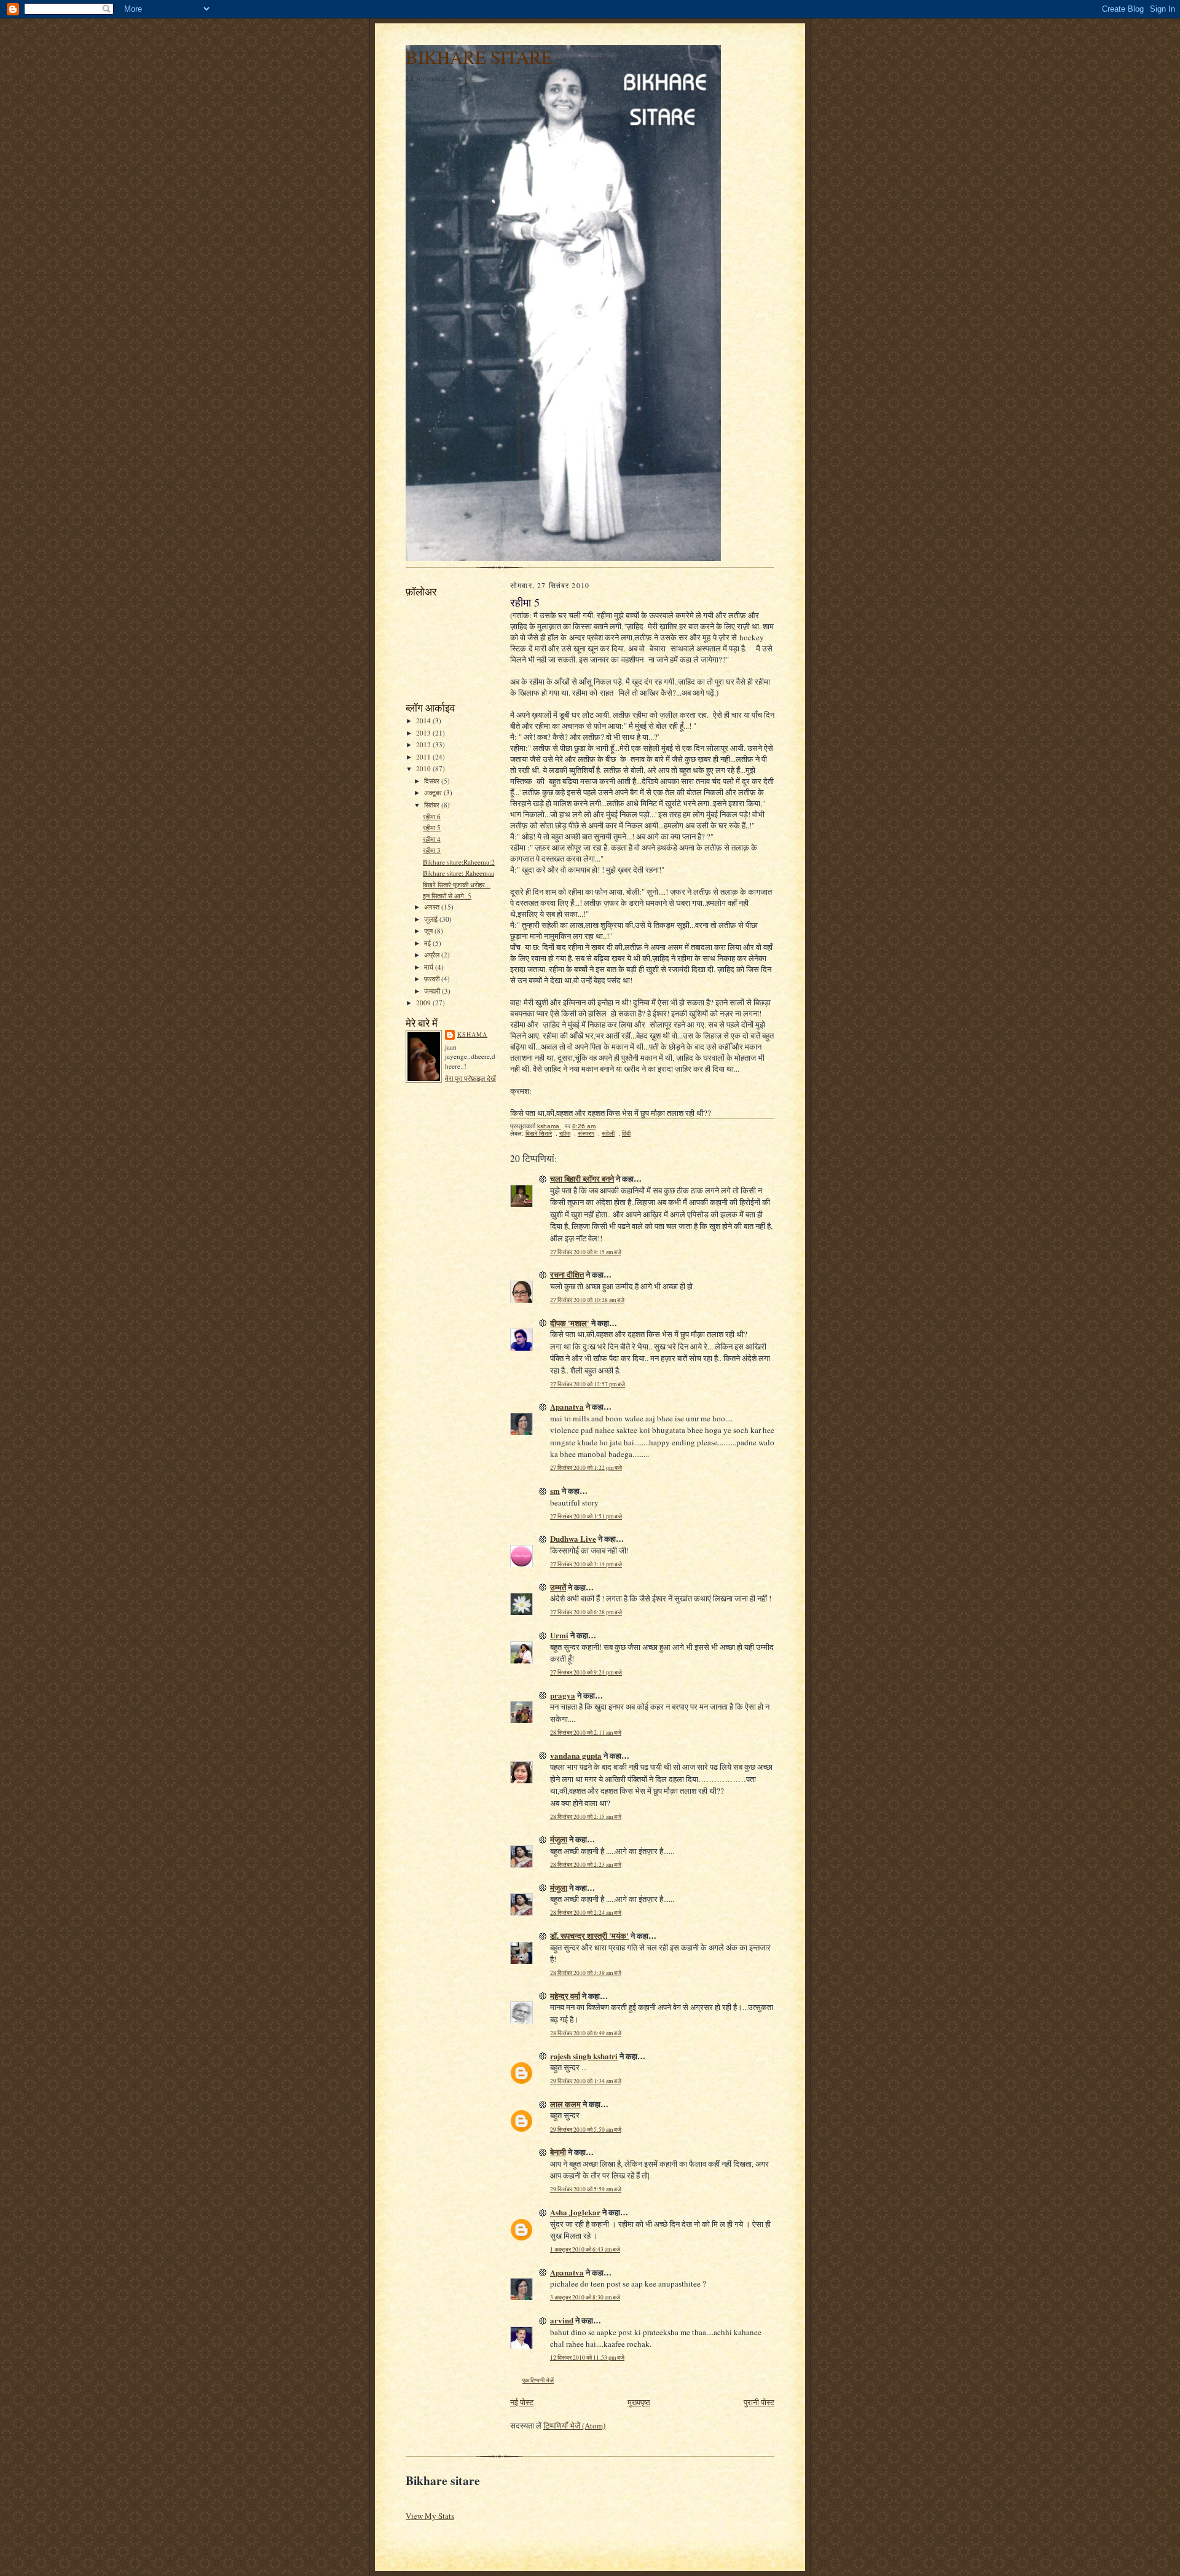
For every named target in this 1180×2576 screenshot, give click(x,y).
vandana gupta (576, 1755)
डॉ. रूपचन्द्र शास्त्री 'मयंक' (589, 1935)
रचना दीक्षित (567, 1274)
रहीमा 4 (432, 839)
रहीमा (565, 1133)
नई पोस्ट (522, 2402)
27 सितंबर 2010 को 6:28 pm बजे (586, 1612)
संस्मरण (586, 1133)
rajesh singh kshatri (584, 2056)
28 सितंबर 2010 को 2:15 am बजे (586, 1817)
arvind (562, 2320)
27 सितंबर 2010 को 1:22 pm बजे (586, 1468)
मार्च (430, 967)
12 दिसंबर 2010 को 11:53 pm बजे (587, 2358)
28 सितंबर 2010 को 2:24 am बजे (586, 1913)
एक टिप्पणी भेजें (538, 2380)
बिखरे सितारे (539, 1133)
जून (429, 931)
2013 (424, 733)
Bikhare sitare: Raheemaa (458, 873)
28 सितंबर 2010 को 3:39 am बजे (586, 1973)
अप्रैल (433, 955)
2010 (424, 768)
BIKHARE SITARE (479, 57)
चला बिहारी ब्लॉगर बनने (582, 1178)
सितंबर (433, 805)
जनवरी (433, 991)
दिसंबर (433, 781)
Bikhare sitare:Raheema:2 (459, 862)
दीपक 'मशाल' (570, 1323)
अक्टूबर (434, 792)
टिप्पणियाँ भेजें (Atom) (574, 2425)
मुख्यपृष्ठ (639, 2402)
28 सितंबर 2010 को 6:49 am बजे (586, 2033)
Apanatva (567, 1406)
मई (428, 943)
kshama (472, 1034)
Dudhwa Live (573, 1538)
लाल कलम (565, 2104)
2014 (424, 721)
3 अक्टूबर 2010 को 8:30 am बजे (585, 2297)
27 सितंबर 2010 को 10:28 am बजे (587, 1300)
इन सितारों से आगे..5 (447, 896)
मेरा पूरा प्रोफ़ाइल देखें (470, 1078)
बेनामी (558, 2152)
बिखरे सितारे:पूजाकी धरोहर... (457, 885)
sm (555, 1490)
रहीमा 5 (432, 827)
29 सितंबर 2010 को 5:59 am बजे (586, 2189)
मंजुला (559, 1839)
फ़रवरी (433, 979)
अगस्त (433, 907)
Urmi (559, 1635)
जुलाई (432, 919)
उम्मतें (558, 1587)
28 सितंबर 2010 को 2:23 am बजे (586, 1865)
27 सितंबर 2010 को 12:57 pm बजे (588, 1384)
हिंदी (626, 1133)
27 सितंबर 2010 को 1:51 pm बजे (586, 1516)
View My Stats (430, 2516)
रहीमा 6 (432, 816)
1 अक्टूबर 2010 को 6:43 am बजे (585, 2249)
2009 (424, 1003)
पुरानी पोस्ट (759, 2402)
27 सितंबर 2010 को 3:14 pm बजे (586, 1564)
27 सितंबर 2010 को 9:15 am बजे (586, 1252)
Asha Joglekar (575, 2212)
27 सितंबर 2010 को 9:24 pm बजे (586, 1672)
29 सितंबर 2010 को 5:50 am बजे (586, 2130)
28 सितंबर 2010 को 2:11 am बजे (586, 1733)
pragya (563, 1695)
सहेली (608, 1133)
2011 (424, 757)
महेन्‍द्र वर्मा (565, 1996)
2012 (424, 744)
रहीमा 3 (432, 850)
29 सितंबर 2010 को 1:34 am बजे (586, 2081)
